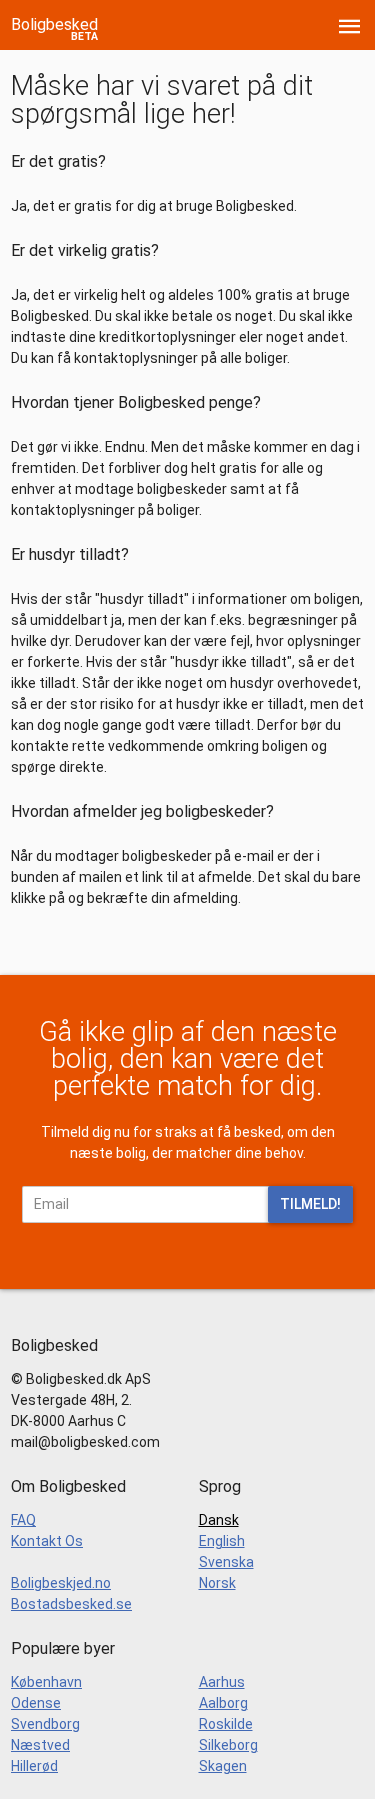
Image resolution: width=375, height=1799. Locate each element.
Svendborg (45, 1724)
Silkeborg (228, 1745)
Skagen (223, 1766)
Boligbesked (54, 24)
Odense (36, 1703)
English (222, 1541)
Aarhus (222, 1682)
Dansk (219, 1520)
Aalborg (223, 1703)
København (46, 1682)
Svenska (226, 1562)
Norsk (217, 1583)
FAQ (23, 1520)
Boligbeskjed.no (61, 1583)
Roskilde (226, 1724)
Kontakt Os (47, 1541)
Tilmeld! (310, 1204)
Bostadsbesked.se (71, 1604)
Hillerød (34, 1766)
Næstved (40, 1745)
